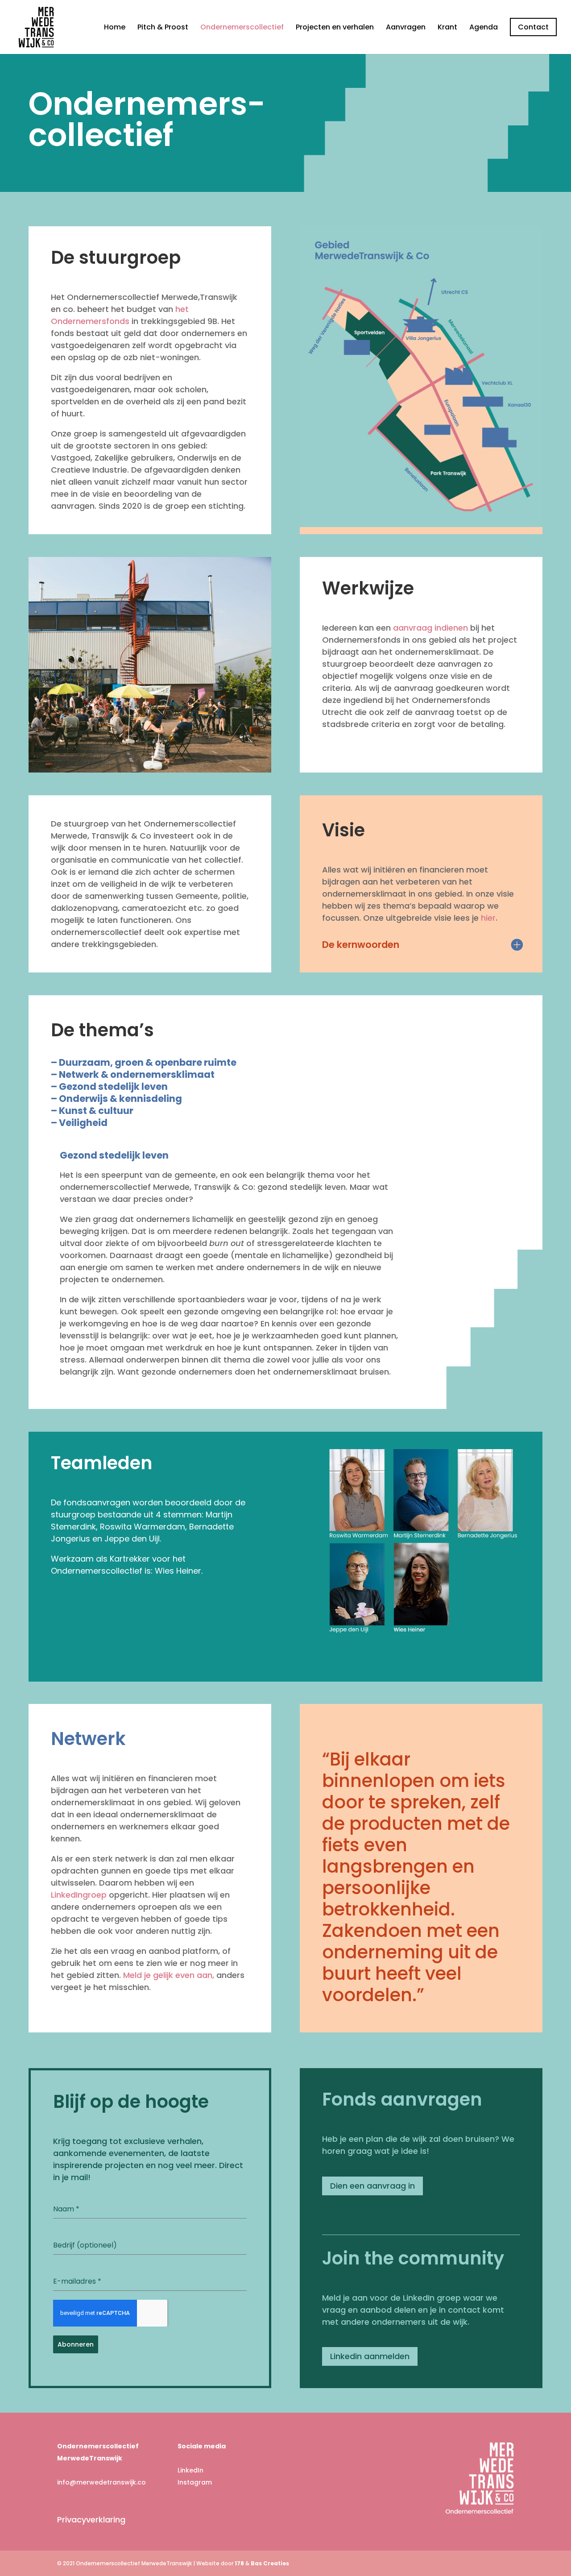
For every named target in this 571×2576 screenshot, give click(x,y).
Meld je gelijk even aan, (169, 1975)
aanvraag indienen (430, 628)
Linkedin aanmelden (370, 2356)
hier (488, 918)
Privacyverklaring (91, 2520)
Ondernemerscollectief (242, 28)
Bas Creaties (270, 2563)
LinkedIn (190, 2470)
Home (115, 28)
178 (239, 2563)
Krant (447, 28)
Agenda (484, 28)
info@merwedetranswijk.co (101, 2482)
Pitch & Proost (163, 28)
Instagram (195, 2482)
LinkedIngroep (79, 1895)
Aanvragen (406, 28)
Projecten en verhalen (335, 28)
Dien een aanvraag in (372, 2186)
